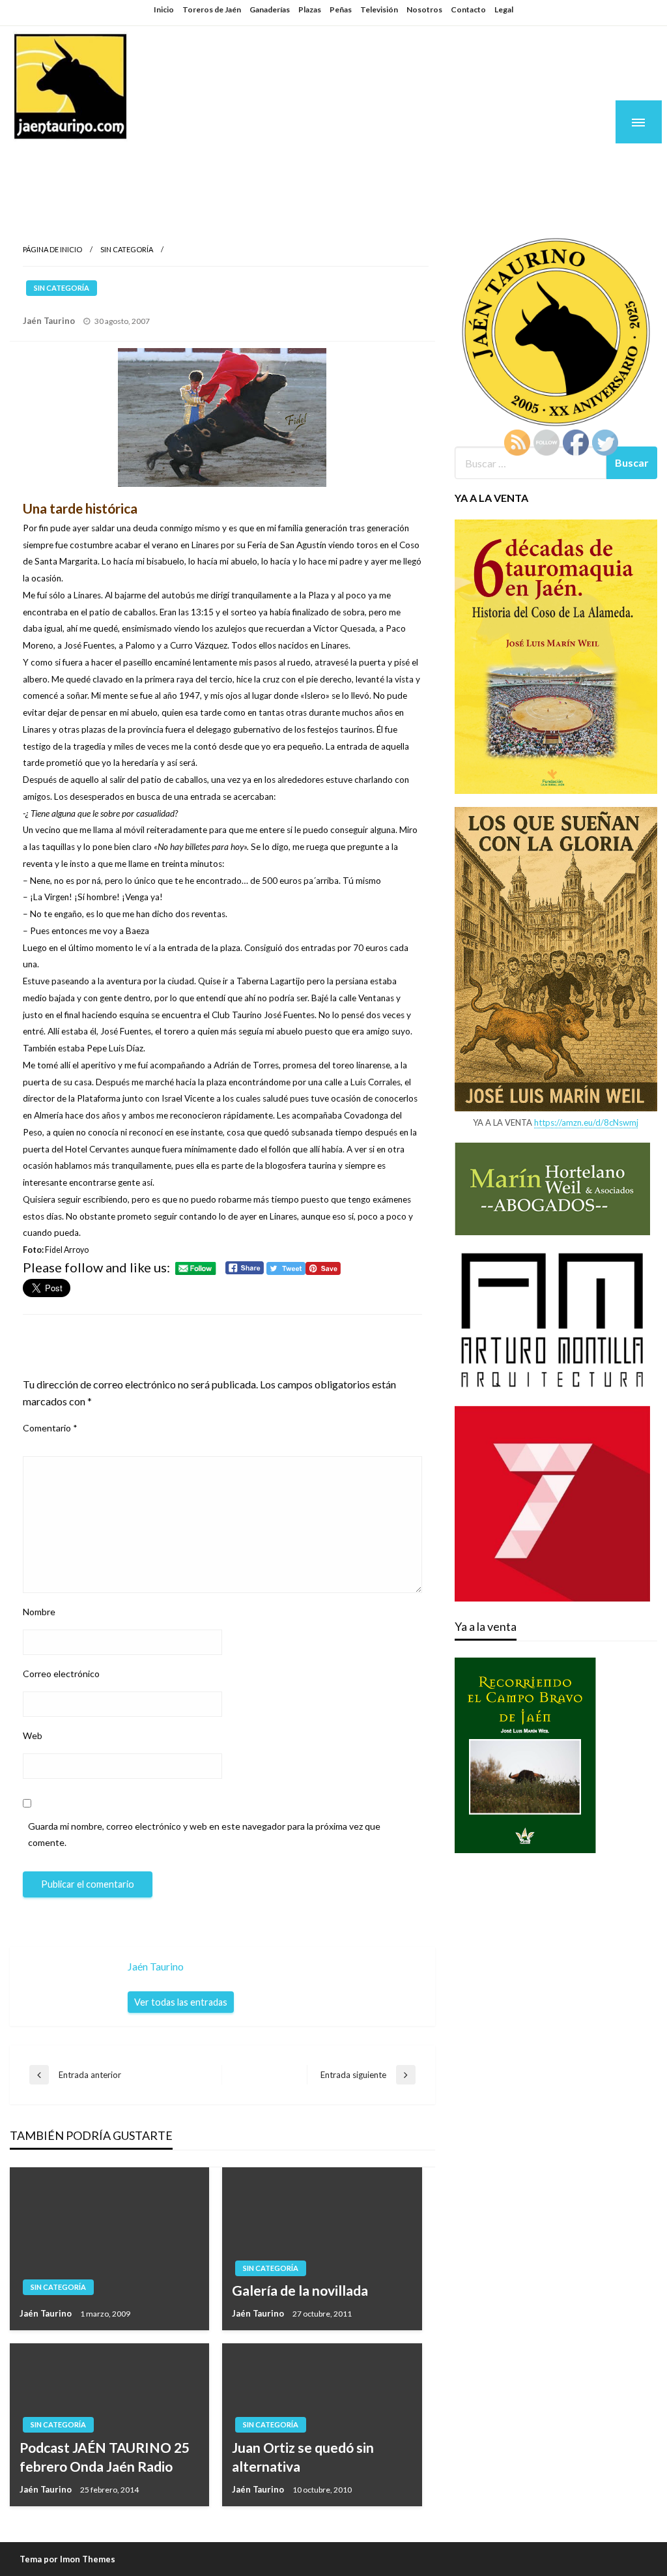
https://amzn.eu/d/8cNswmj (586, 1122)
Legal (504, 9)
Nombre (39, 1612)
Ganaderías (270, 9)
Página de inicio (52, 249)
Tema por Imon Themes (67, 2559)
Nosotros (424, 9)
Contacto (468, 9)
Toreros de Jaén (212, 9)
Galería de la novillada (300, 2290)
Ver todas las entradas (181, 2002)
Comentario (50, 1428)
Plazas (310, 9)
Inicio (164, 9)
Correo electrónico (61, 1674)
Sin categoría (127, 249)
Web (33, 1735)
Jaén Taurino (92, 164)
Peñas (341, 9)
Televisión (379, 9)
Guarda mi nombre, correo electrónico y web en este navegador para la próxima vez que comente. (204, 1834)
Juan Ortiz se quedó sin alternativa (303, 2457)
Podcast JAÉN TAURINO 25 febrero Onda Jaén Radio (105, 2457)
